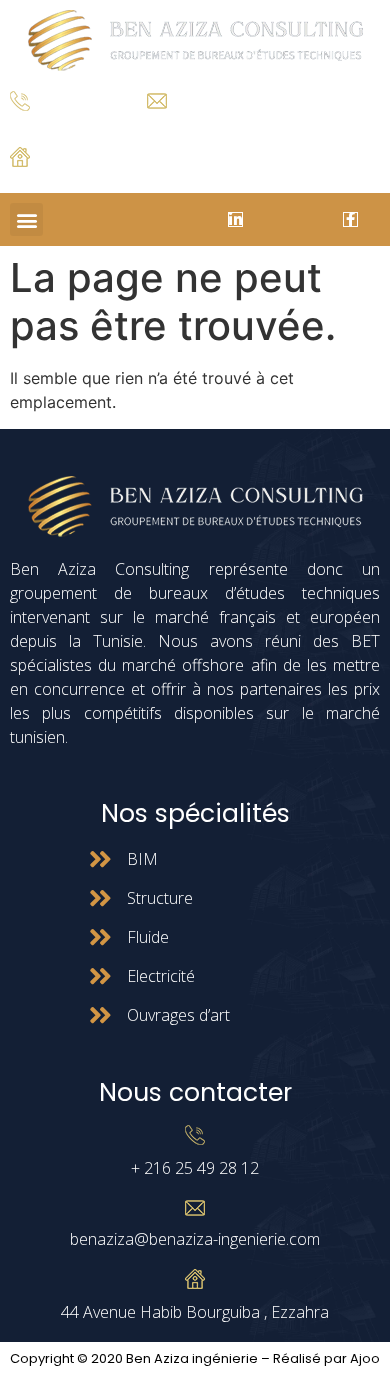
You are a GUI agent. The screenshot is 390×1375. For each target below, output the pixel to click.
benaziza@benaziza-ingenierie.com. (243, 123)
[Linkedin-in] (235, 219)
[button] (26, 219)
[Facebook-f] (350, 219)
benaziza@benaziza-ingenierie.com (195, 1239)
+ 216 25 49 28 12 (59, 125)
